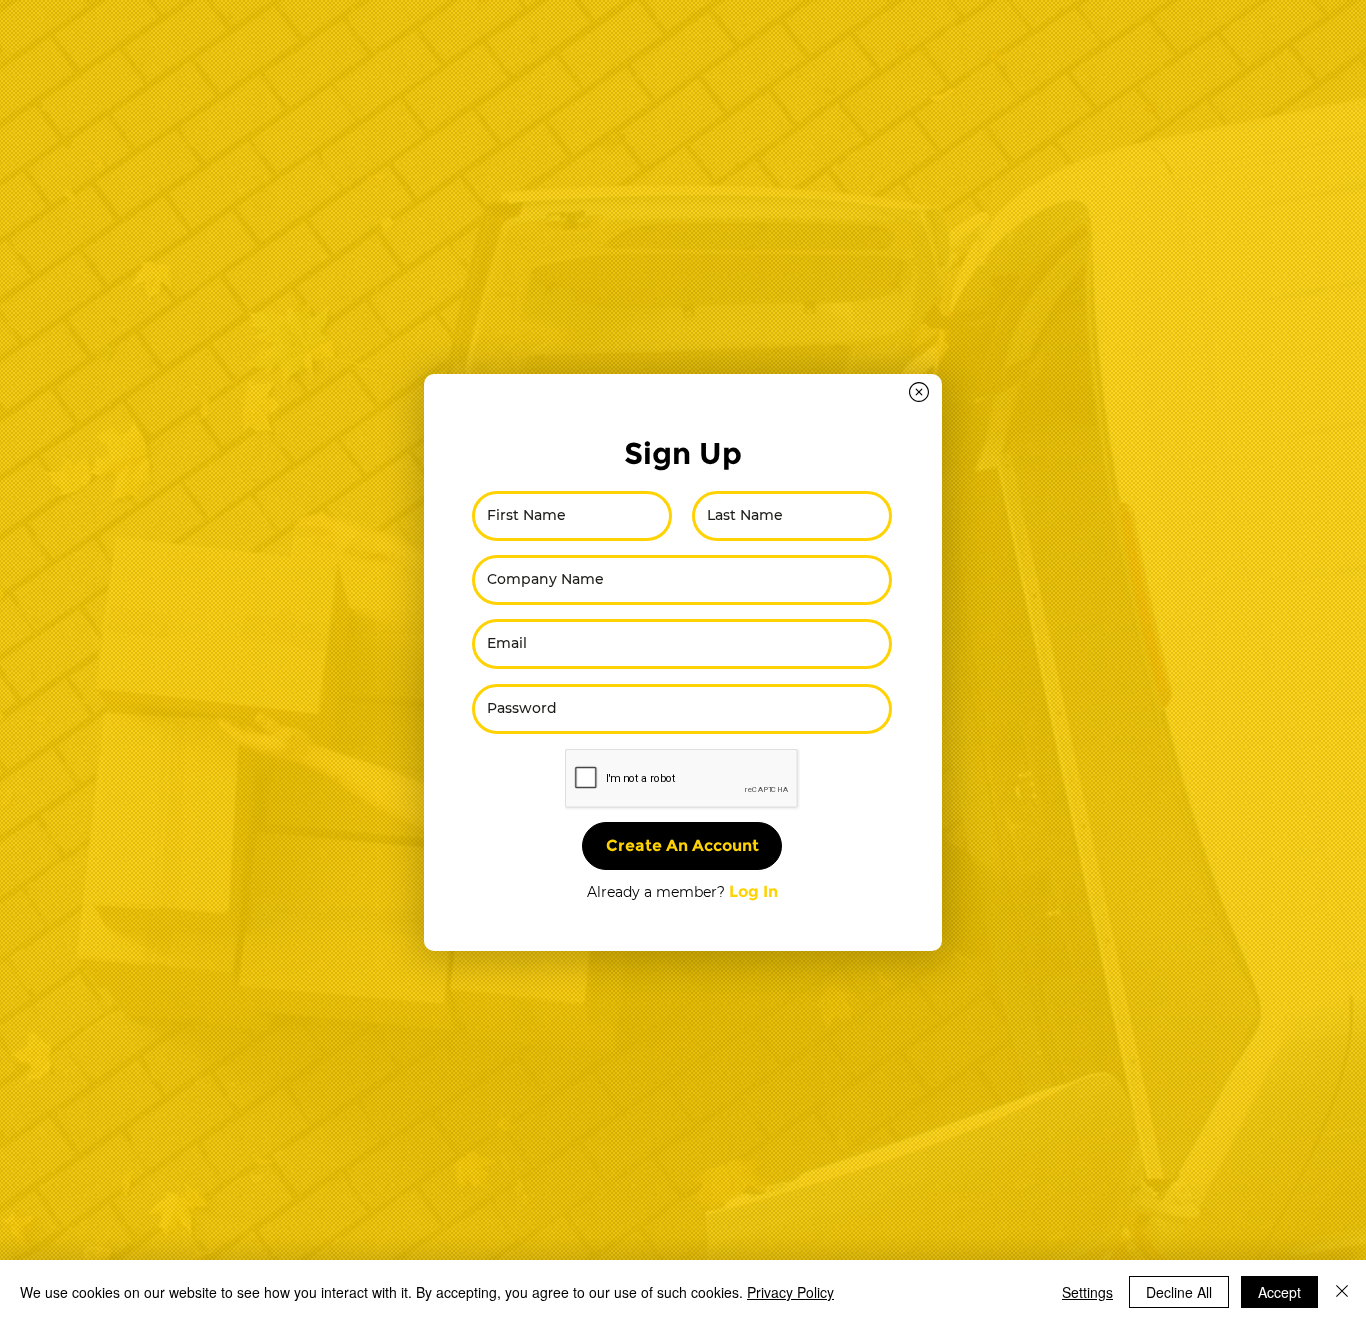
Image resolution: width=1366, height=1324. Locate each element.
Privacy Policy (790, 1292)
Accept (1279, 1292)
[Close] (1342, 1292)
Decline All (1179, 1292)
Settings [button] (1087, 1292)
